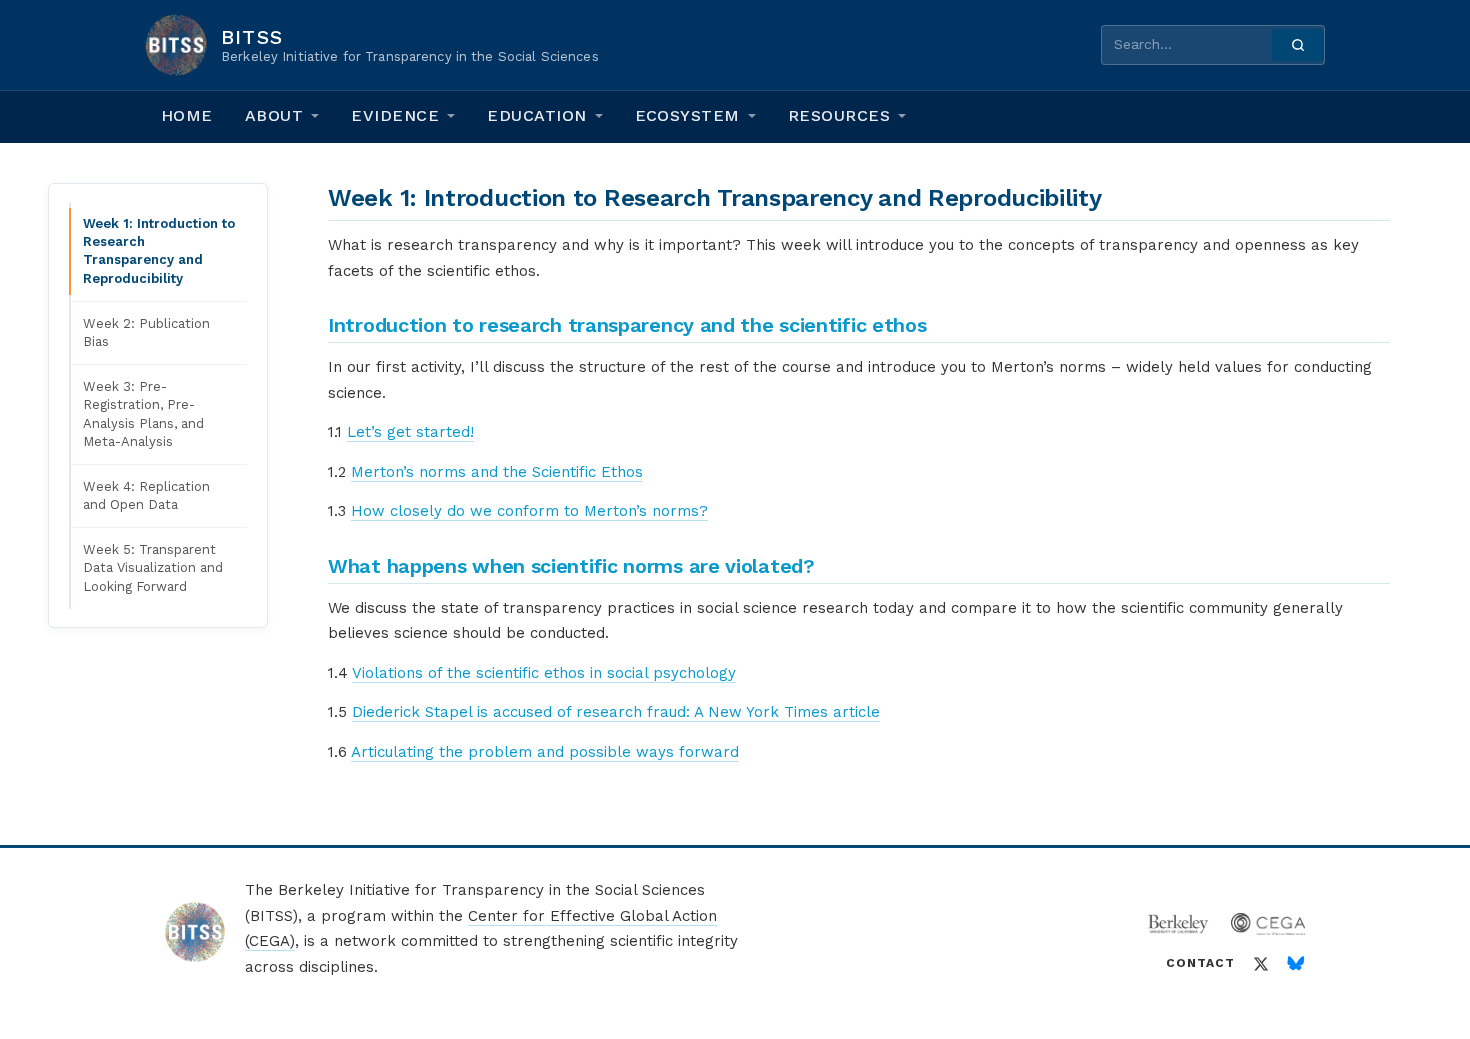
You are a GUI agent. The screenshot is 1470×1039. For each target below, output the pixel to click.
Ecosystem (687, 115)
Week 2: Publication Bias (146, 332)
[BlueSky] (1296, 964)
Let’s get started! (410, 432)
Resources (839, 115)
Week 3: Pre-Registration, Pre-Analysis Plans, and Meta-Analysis (143, 414)
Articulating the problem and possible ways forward (545, 752)
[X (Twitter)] (1261, 964)
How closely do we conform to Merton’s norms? (529, 511)
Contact (1200, 963)
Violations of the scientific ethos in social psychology (544, 673)
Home (187, 115)
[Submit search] (1298, 45)
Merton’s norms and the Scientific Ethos (497, 472)
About (274, 115)
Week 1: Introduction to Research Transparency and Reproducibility (159, 251)
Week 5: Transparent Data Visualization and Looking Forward (153, 567)
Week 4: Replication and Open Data (146, 495)
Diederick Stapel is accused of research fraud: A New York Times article (616, 712)
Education (536, 115)
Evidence (395, 115)
